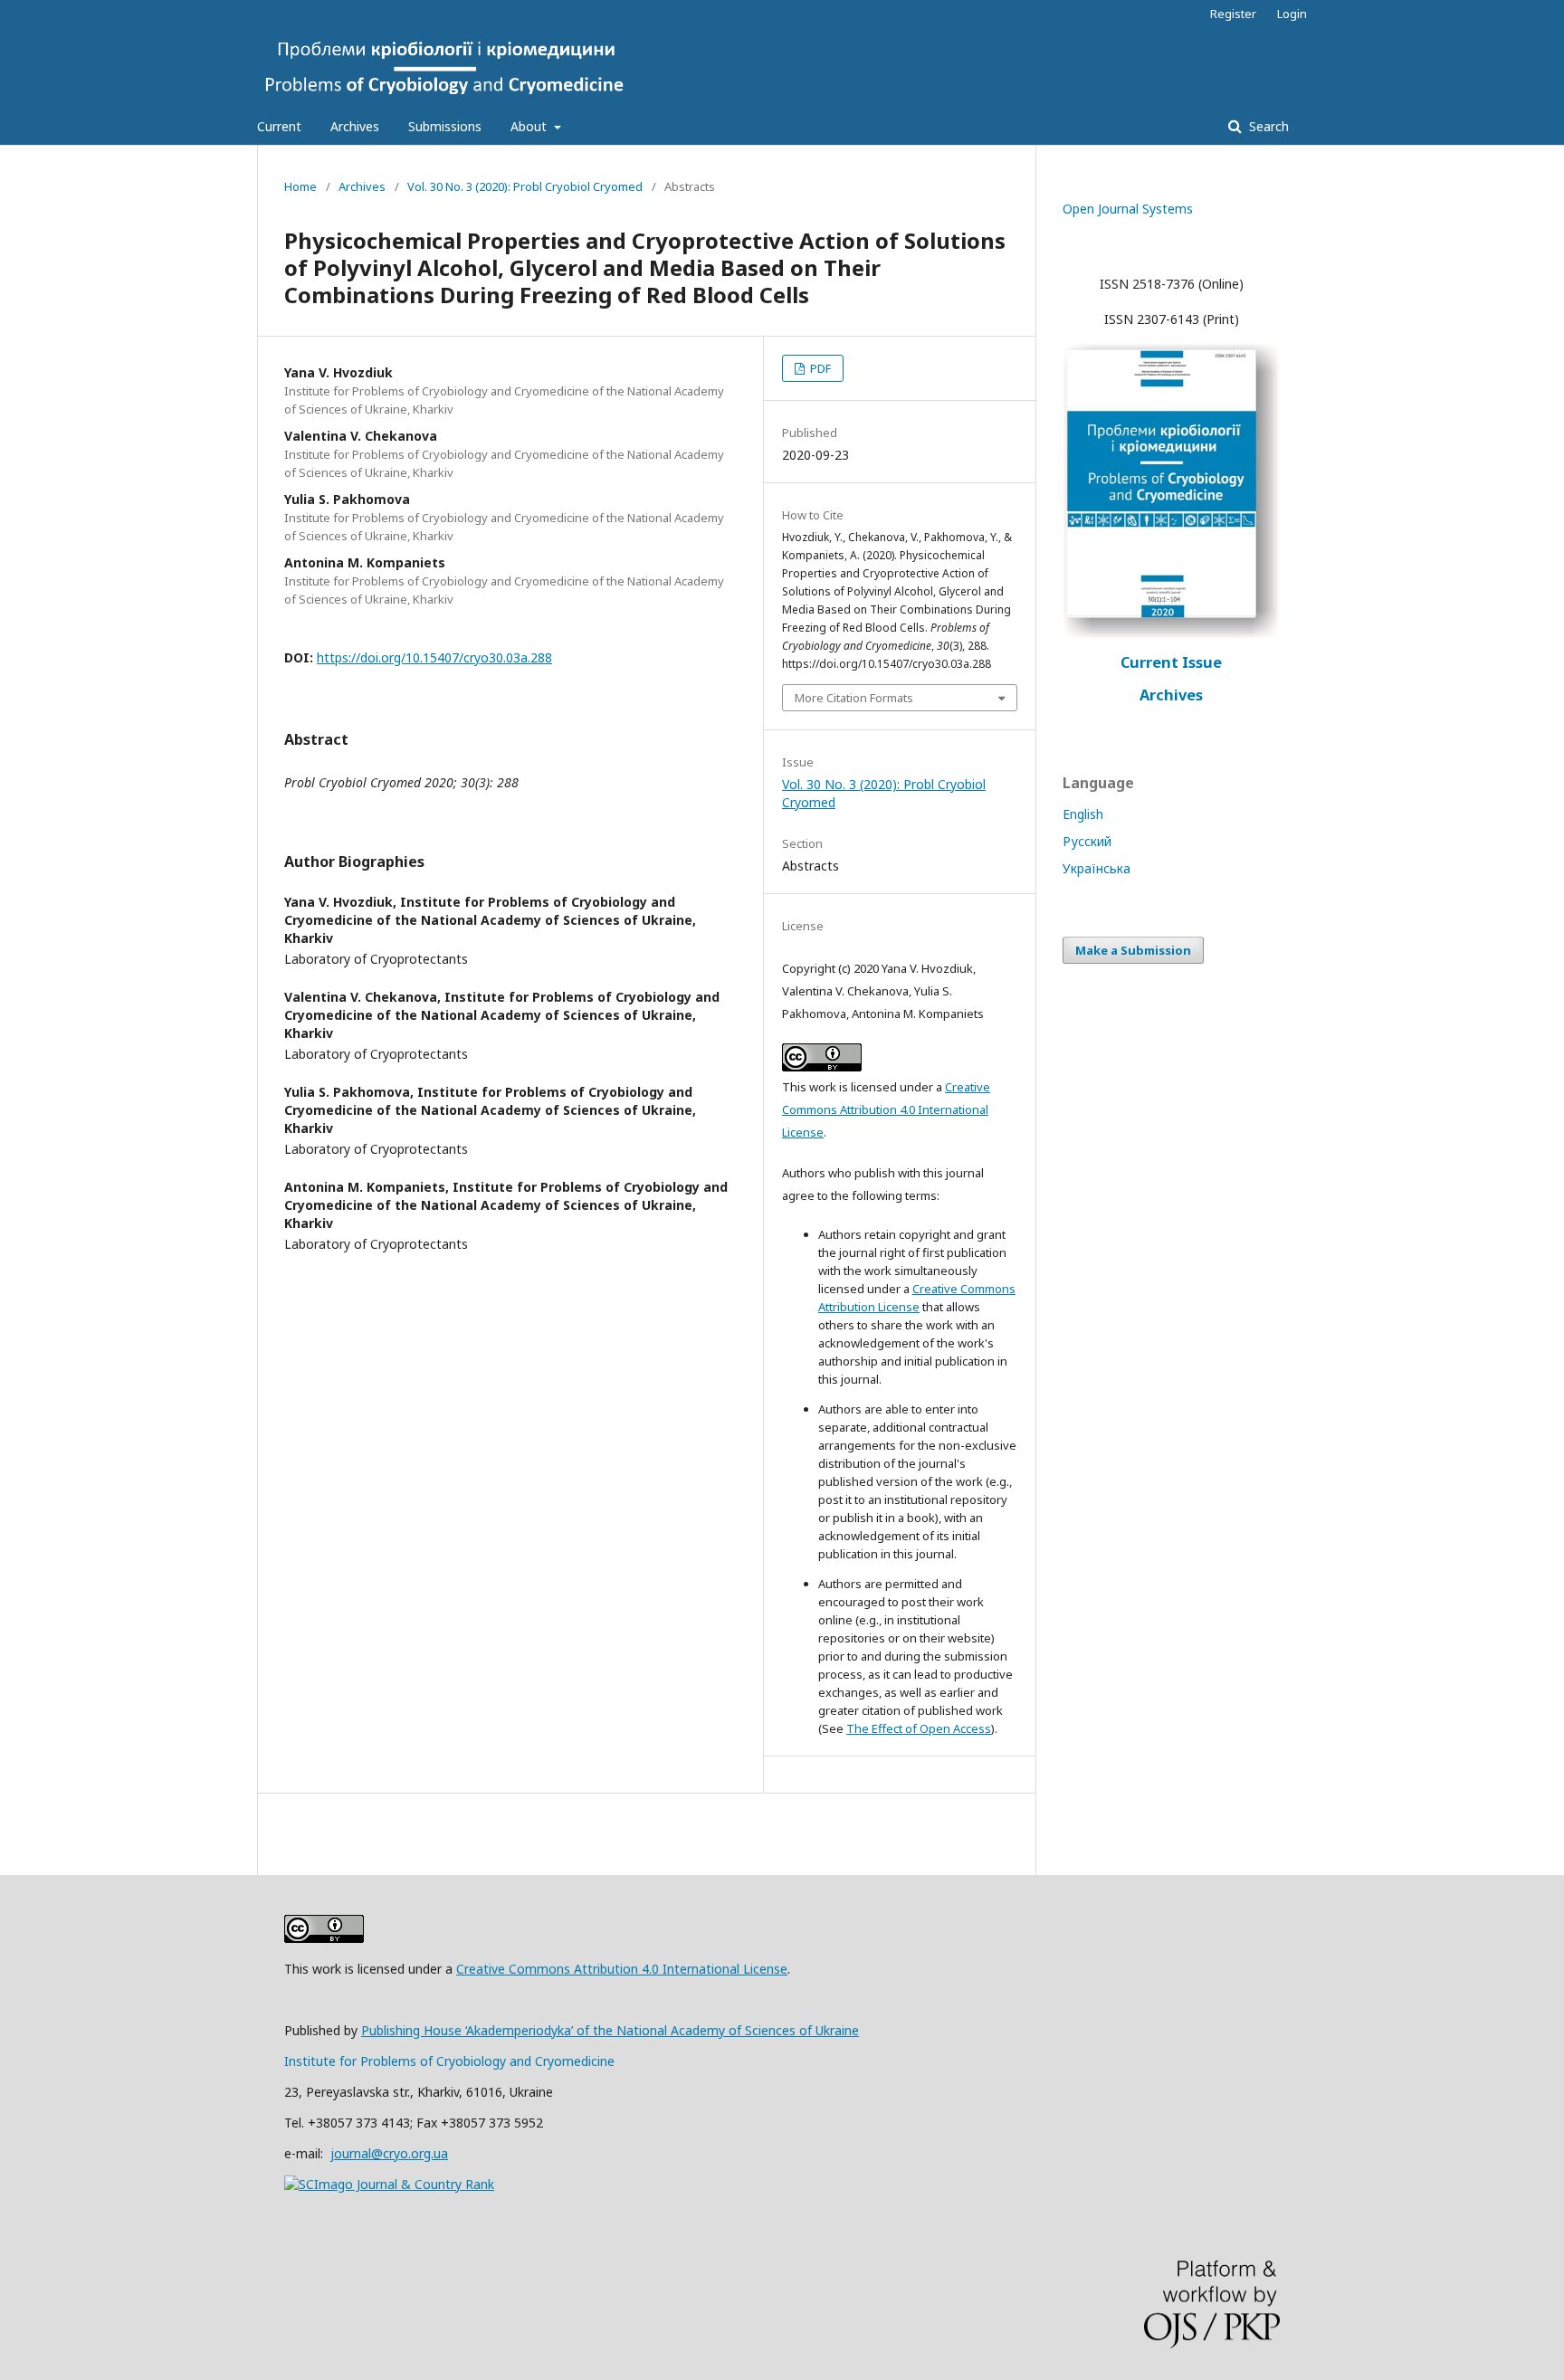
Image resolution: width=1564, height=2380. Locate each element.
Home (300, 186)
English (1083, 814)
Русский (1087, 841)
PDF (819, 368)
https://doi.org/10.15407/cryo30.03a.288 (434, 657)
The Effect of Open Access (919, 1728)
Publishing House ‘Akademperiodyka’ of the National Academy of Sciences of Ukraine (610, 2030)
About (530, 126)
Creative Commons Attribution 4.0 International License (886, 1109)
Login (1292, 14)
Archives (355, 126)
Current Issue (1171, 662)
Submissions (445, 126)
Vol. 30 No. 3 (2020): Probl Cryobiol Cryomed (525, 186)
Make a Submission (1133, 950)
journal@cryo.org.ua (389, 2153)
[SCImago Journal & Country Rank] (389, 2184)
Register (1233, 14)
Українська (1097, 868)
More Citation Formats (854, 698)
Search (1267, 126)
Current (279, 126)
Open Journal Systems (1128, 209)
